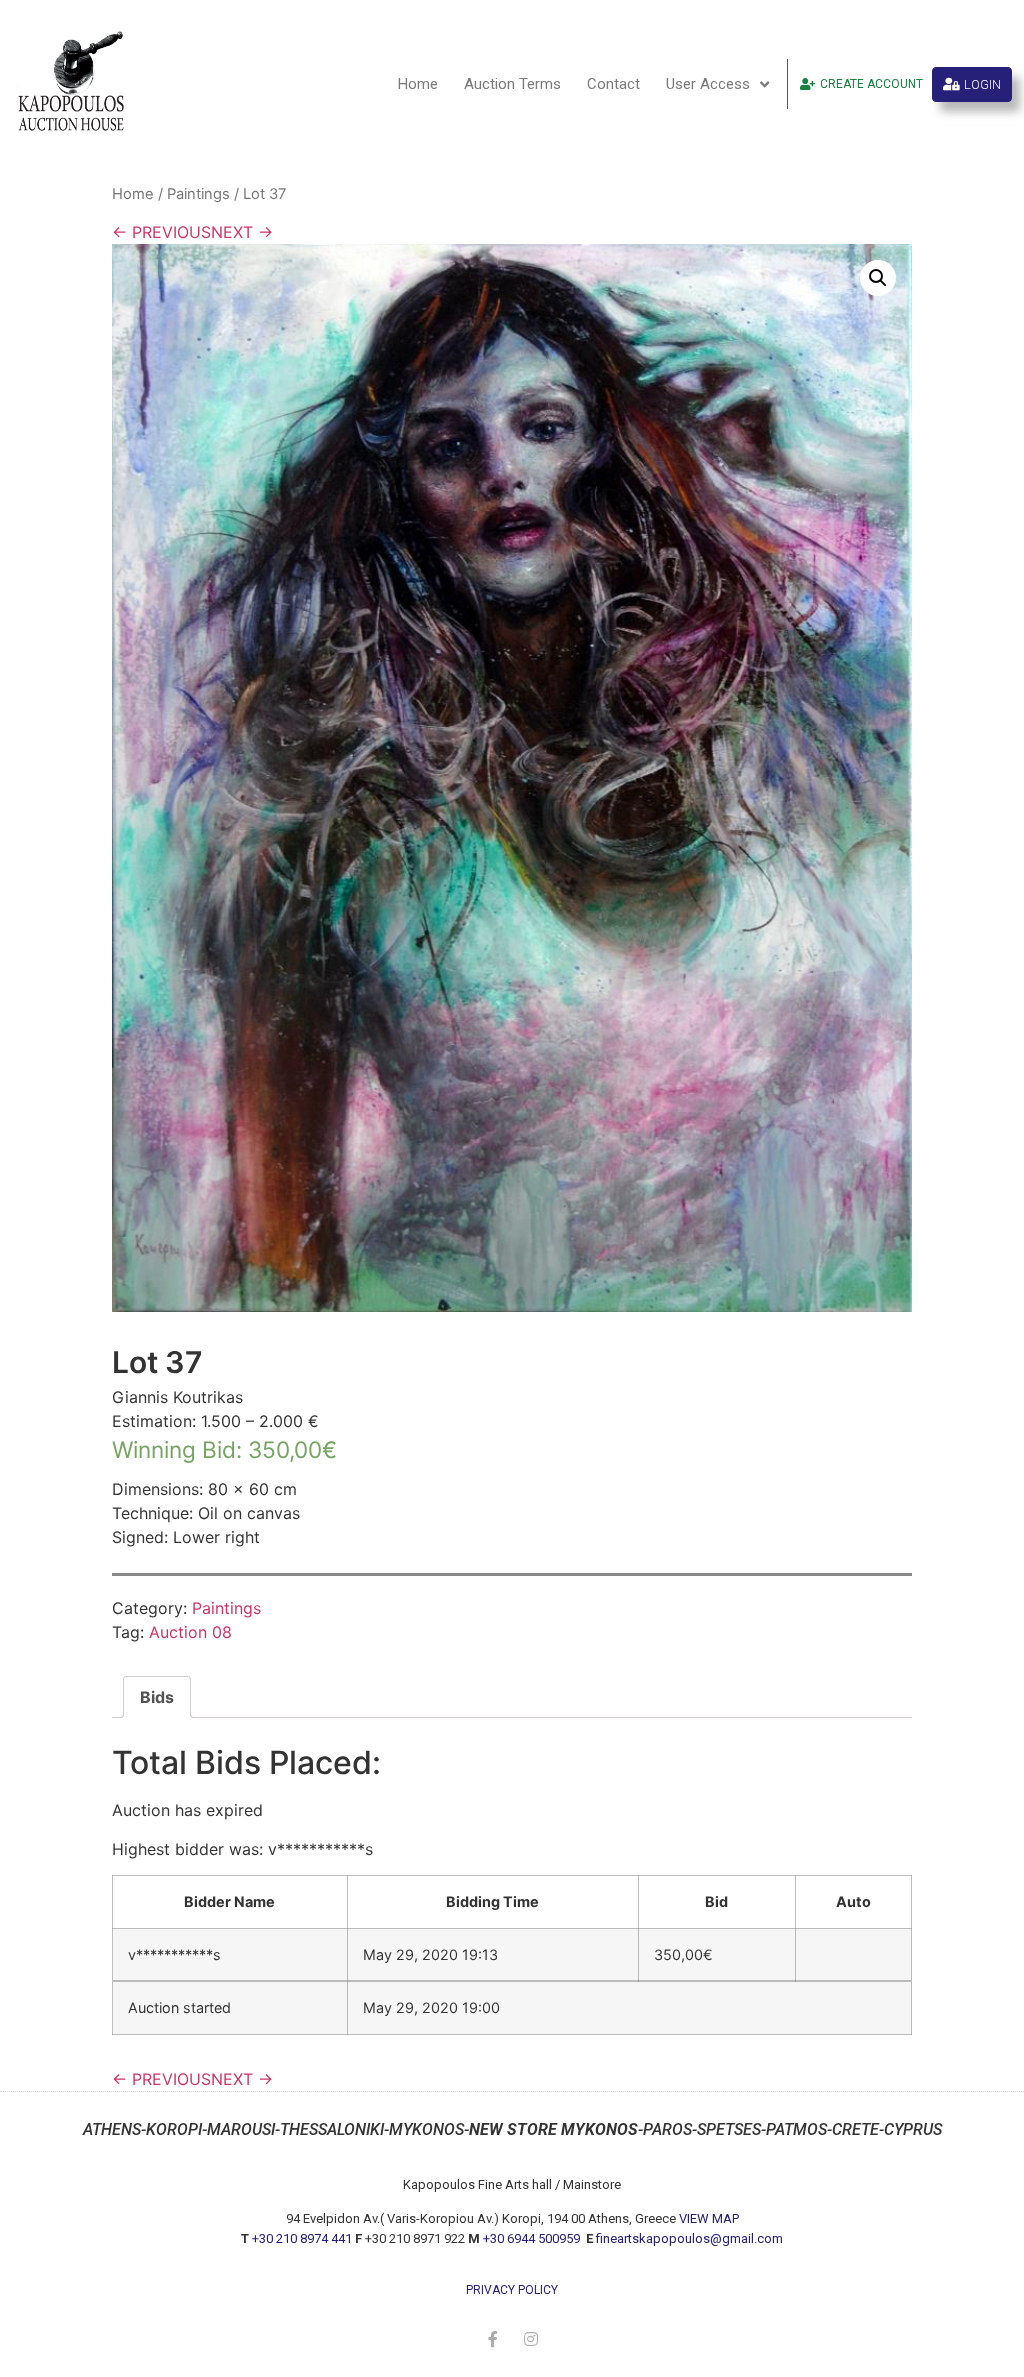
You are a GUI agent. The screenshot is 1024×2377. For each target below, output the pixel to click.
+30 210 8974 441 (302, 2238)
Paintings (198, 194)
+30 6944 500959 (533, 2238)
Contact (613, 84)
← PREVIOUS (161, 232)
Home (418, 84)
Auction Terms (512, 84)
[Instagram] (531, 2339)
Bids (157, 1697)
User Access (708, 84)
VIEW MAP (709, 2218)
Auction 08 (190, 1632)
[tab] (157, 1697)
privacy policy (512, 2290)
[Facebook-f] (493, 2339)
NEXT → (242, 232)
